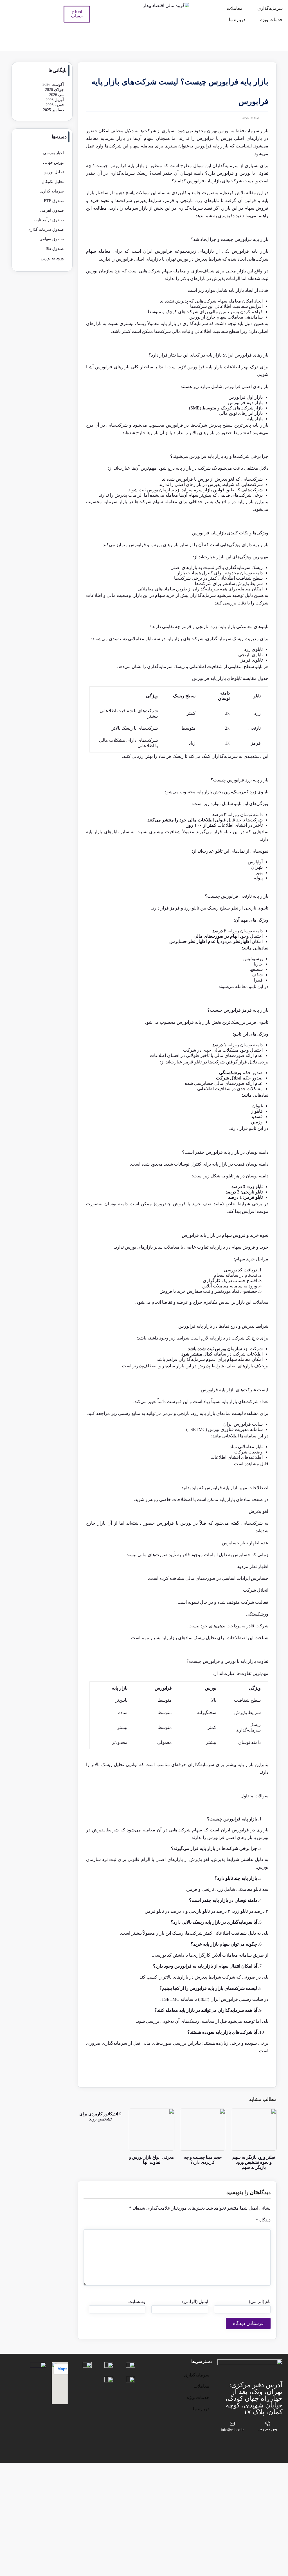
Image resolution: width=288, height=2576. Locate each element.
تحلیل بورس (54, 172)
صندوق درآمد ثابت (49, 220)
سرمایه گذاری (52, 191)
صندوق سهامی (52, 239)
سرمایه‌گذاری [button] (270, 8)
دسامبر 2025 (53, 110)
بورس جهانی (53, 163)
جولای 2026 (54, 90)
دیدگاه (263, 2220)
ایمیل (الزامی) (195, 2301)
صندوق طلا (55, 249)
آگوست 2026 (53, 85)
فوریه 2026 (55, 105)
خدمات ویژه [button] (271, 20)
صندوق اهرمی (52, 210)
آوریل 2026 (55, 100)
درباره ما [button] (237, 20)
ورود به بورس (251, 117)
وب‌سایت (137, 2301)
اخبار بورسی (53, 153)
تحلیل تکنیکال (53, 182)
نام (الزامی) (260, 2301)
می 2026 (57, 95)
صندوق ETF (54, 201)
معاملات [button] (235, 8)
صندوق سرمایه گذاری (46, 229)
